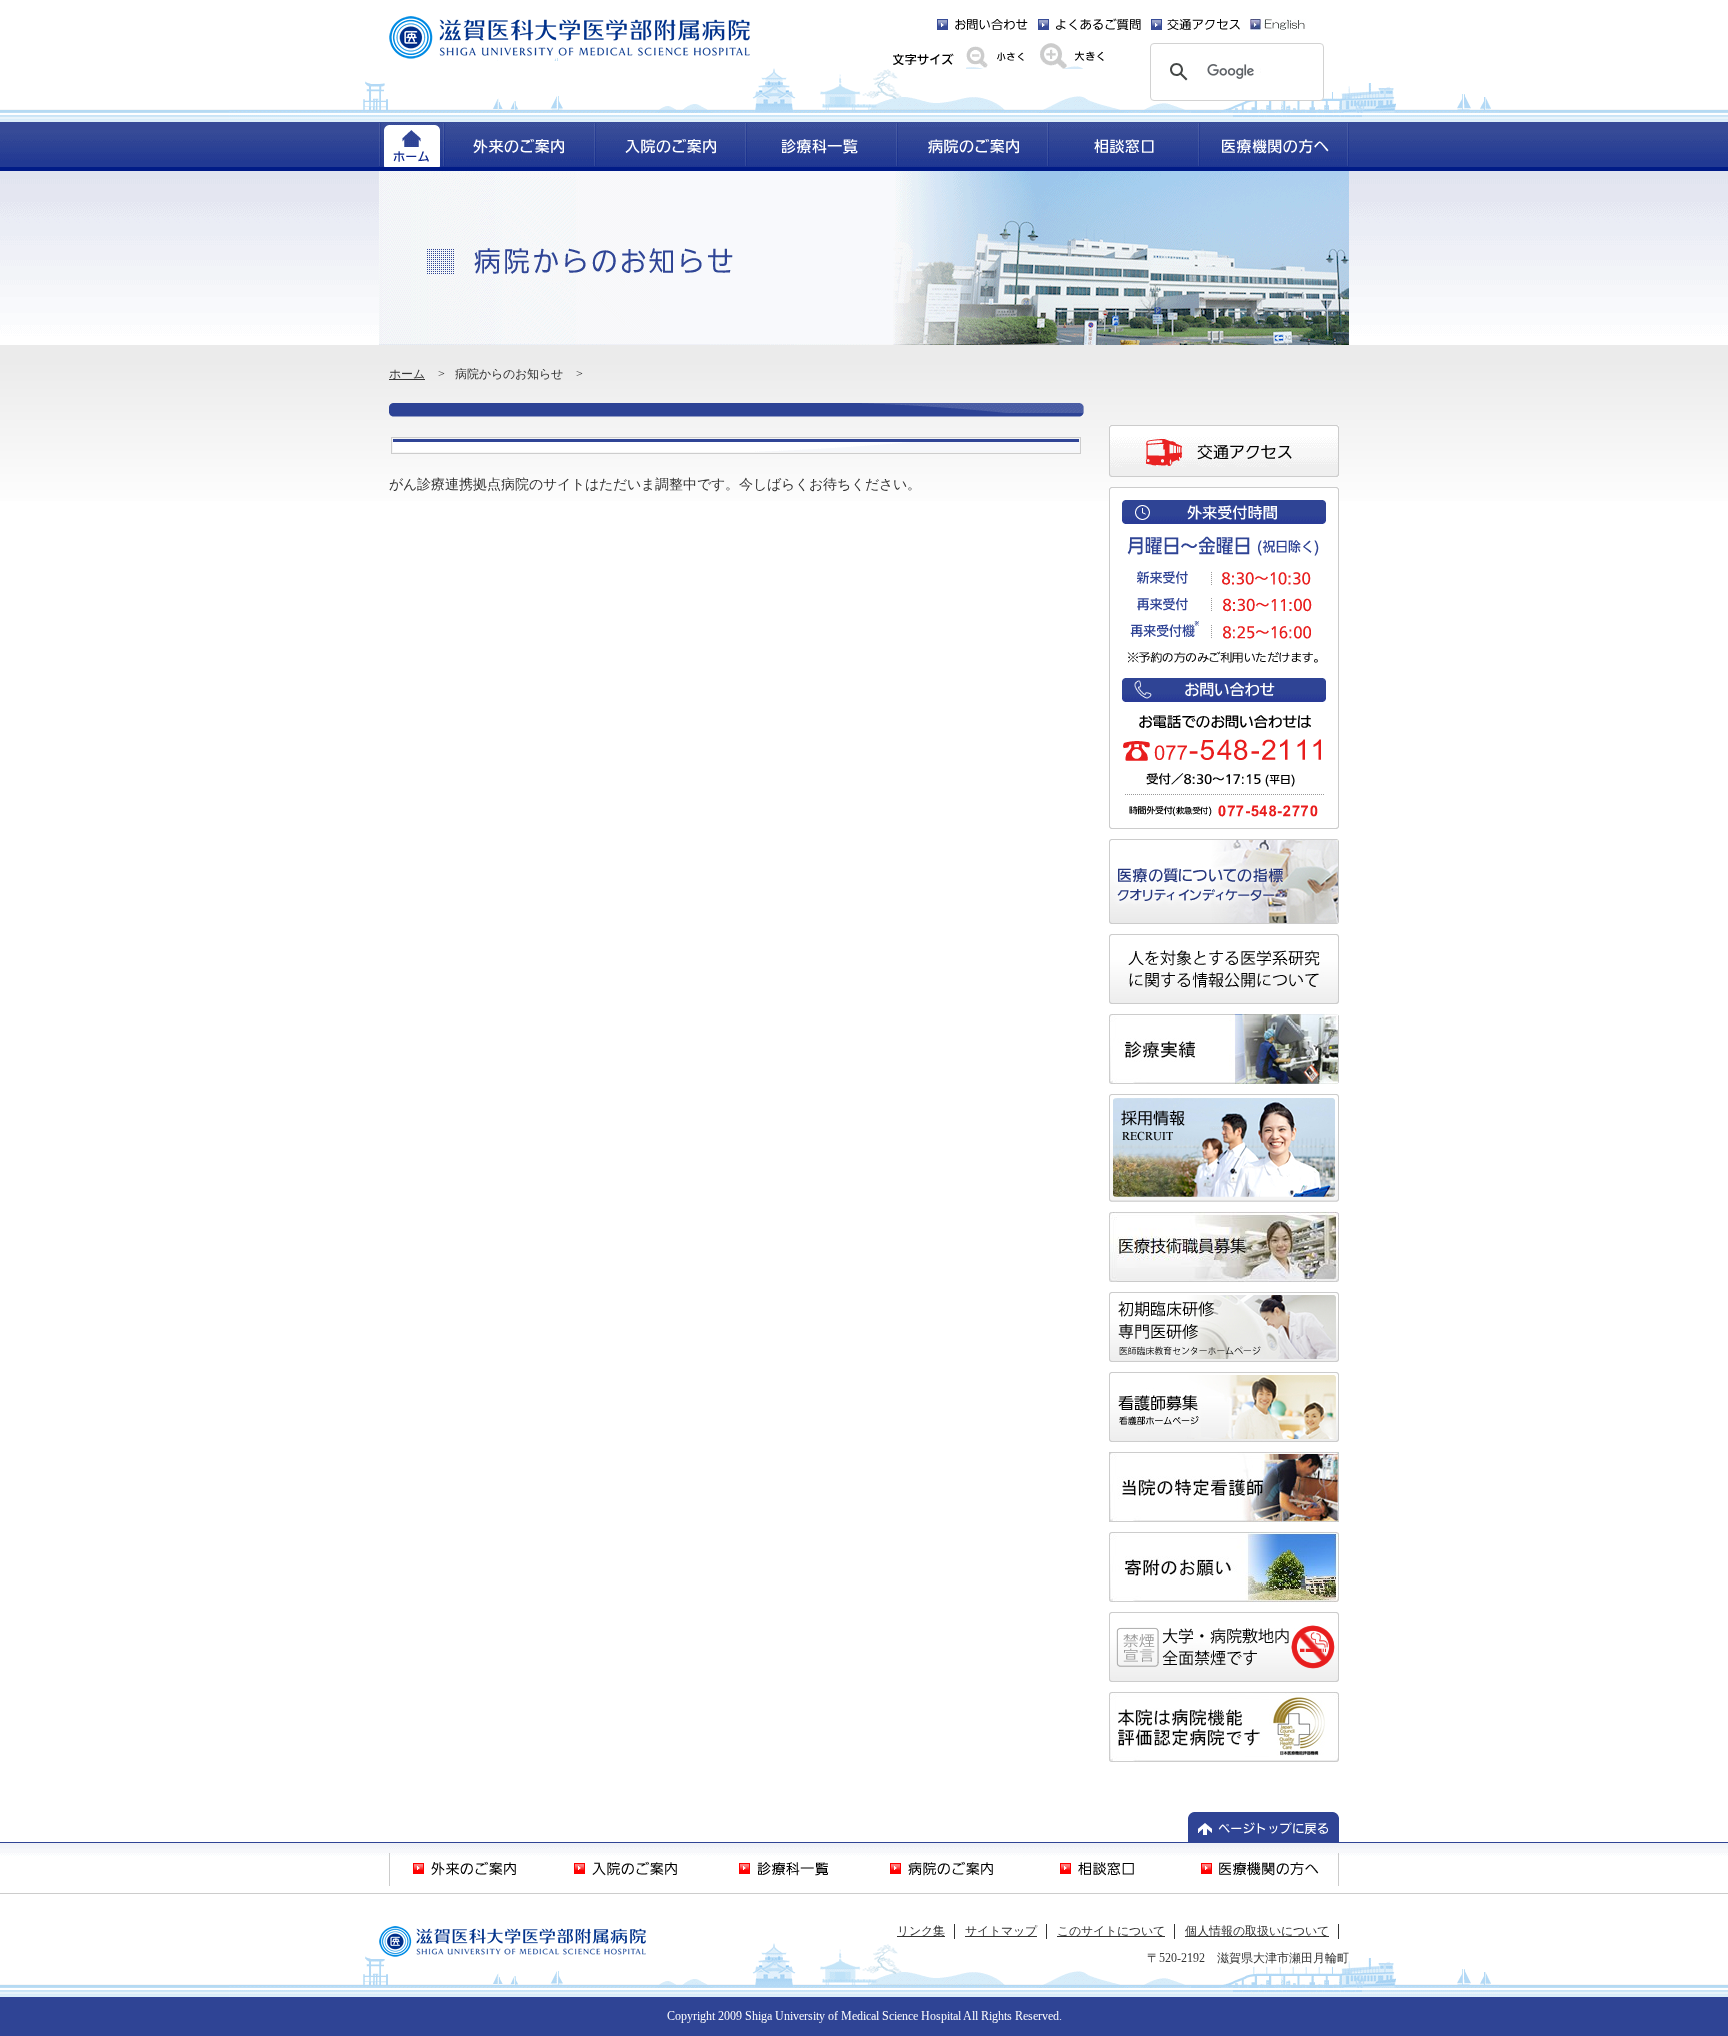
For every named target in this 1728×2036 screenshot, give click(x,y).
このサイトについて (1111, 1931)
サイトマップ (1001, 1931)
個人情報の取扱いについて (1257, 1931)
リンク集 (921, 1931)
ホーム (407, 374)
